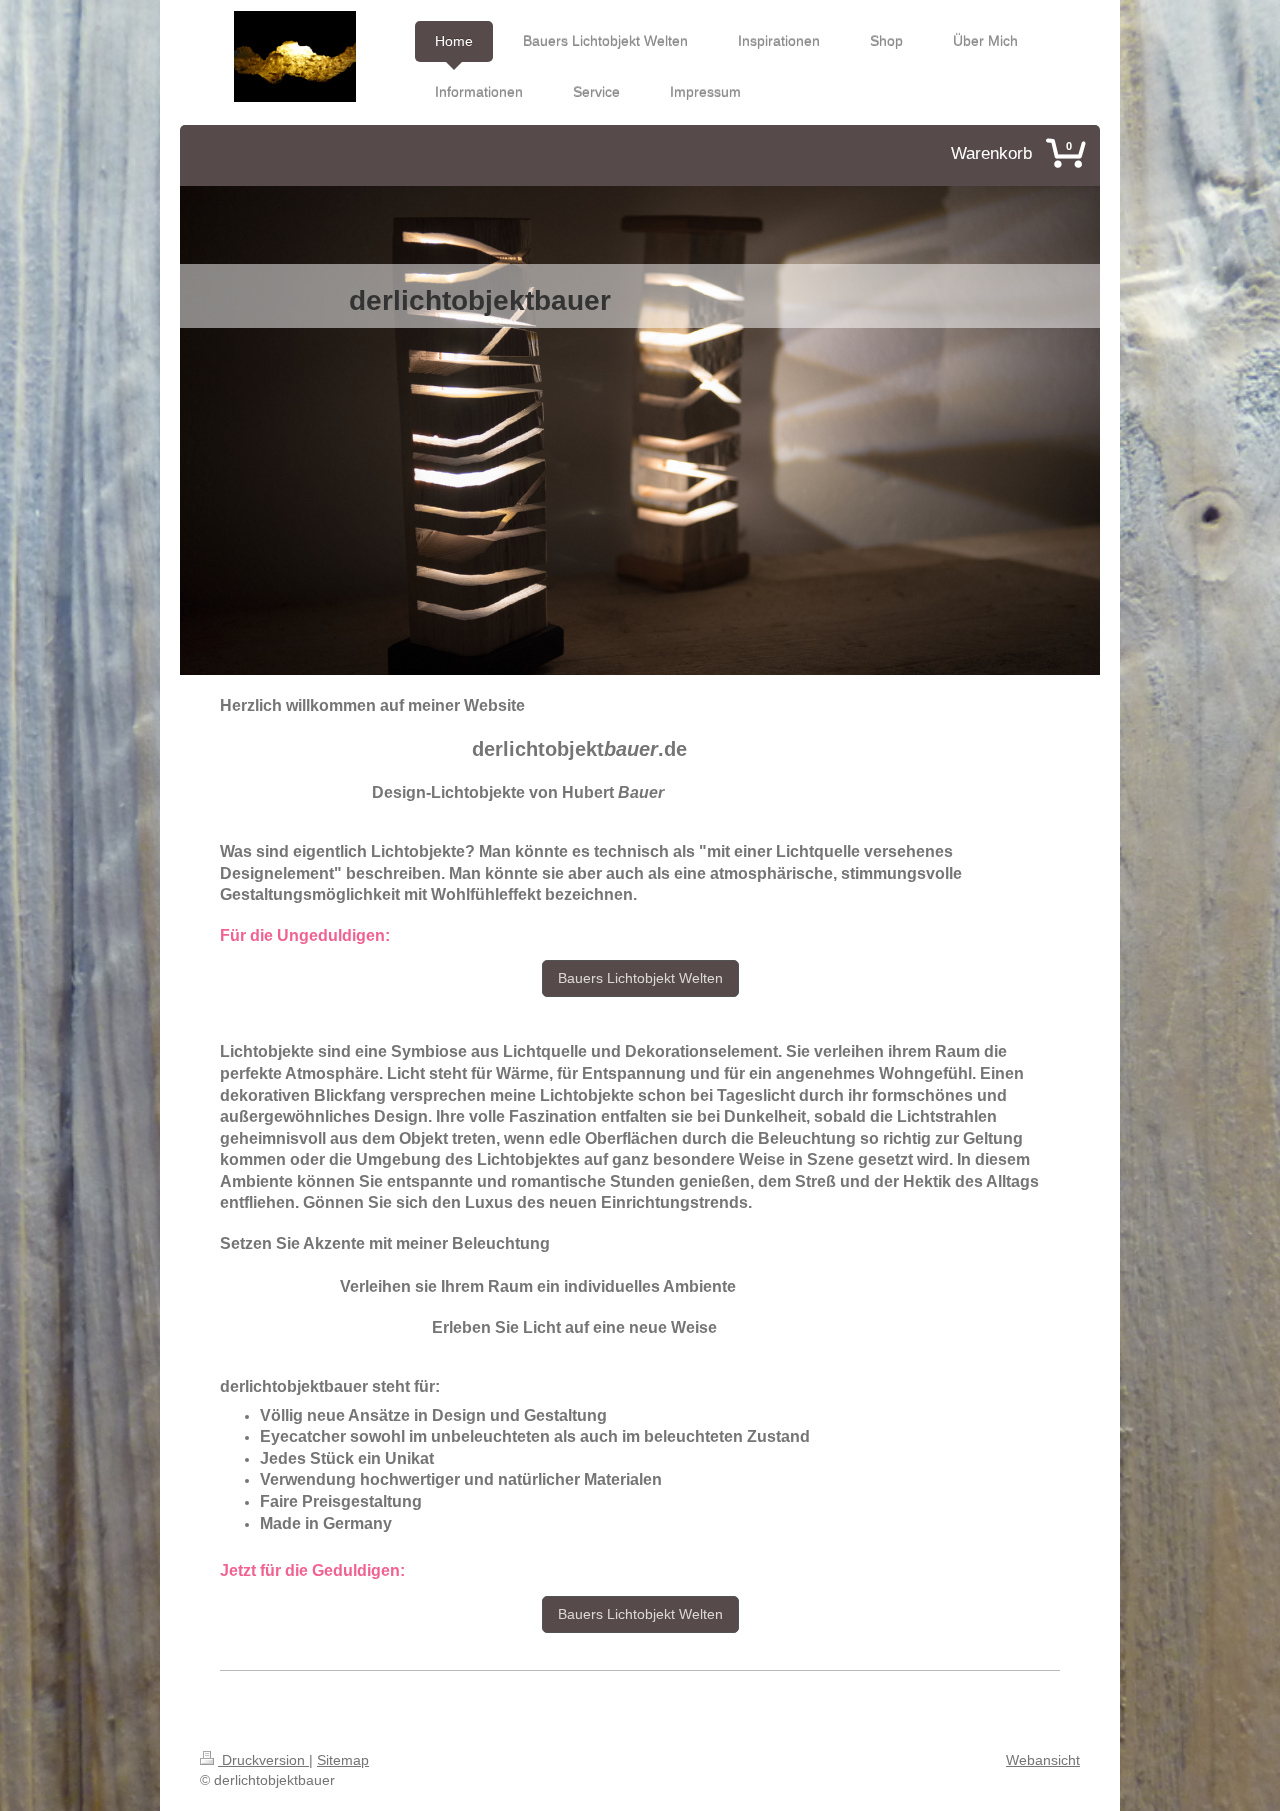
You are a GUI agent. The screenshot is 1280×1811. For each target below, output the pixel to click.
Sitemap (343, 1760)
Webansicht (1043, 1760)
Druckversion (263, 1760)
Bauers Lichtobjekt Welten (640, 978)
